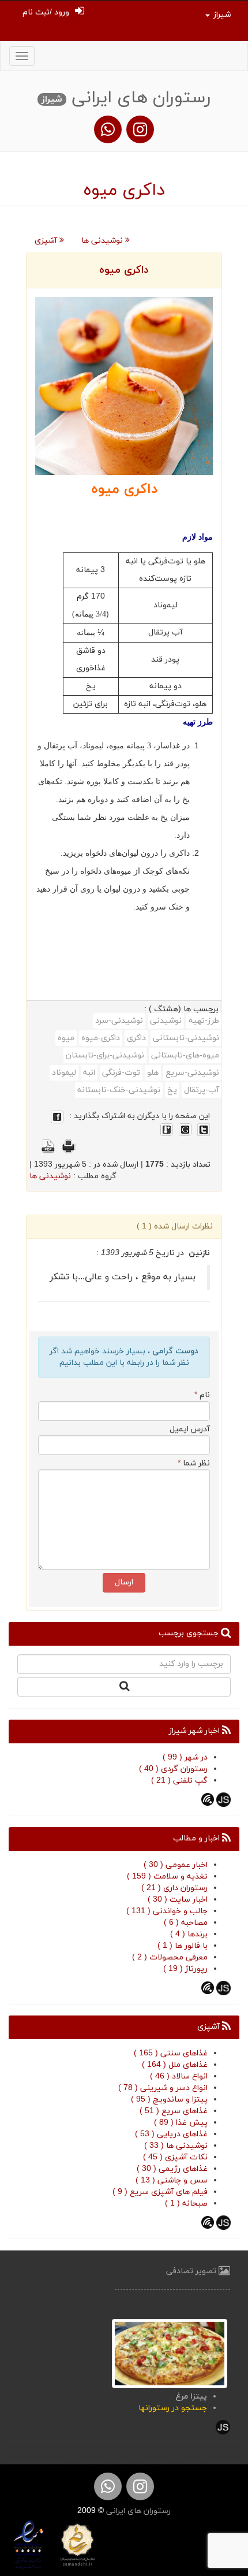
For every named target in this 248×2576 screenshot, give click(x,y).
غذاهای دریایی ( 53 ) (171, 2134)
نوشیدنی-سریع (192, 1073)
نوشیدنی (166, 1021)
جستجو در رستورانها (173, 2408)
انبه (89, 1073)
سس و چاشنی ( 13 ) (172, 2180)
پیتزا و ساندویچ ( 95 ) (169, 2100)
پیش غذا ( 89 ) (181, 2123)
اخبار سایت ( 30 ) (178, 1900)
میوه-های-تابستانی (185, 1055)
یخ (172, 1090)
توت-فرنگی (121, 1073)
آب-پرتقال (202, 1090)
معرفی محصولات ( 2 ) (170, 1957)
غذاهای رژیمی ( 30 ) (172, 2169)
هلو (153, 1073)
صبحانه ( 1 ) (186, 2204)
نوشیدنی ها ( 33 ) (176, 2146)
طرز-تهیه (204, 1021)
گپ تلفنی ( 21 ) (179, 1781)
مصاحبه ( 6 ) (186, 1923)
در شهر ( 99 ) (185, 1757)
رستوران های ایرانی (137, 2511)
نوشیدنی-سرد (119, 1021)
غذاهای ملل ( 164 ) (175, 2065)
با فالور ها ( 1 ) (183, 1946)
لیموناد (64, 1073)
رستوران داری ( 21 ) (174, 1888)
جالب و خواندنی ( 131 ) (167, 1911)
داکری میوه (124, 270)
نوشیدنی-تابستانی (186, 1038)
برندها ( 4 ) (189, 1934)
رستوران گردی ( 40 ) (173, 1769)
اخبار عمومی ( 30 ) (176, 1865)
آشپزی (47, 241)
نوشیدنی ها (103, 241)
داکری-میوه (101, 1038)
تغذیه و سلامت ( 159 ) (167, 1877)
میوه (66, 1038)
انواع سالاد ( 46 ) (179, 2076)
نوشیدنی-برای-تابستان (105, 1055)
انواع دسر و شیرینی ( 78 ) (163, 2088)
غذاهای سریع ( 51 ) (174, 2111)
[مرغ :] (170, 2353)
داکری (136, 1038)
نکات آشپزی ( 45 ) (175, 2157)
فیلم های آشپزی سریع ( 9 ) (160, 2192)
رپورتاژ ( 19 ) (185, 1969)
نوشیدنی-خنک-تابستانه (119, 1090)
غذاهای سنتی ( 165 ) (171, 2053)
